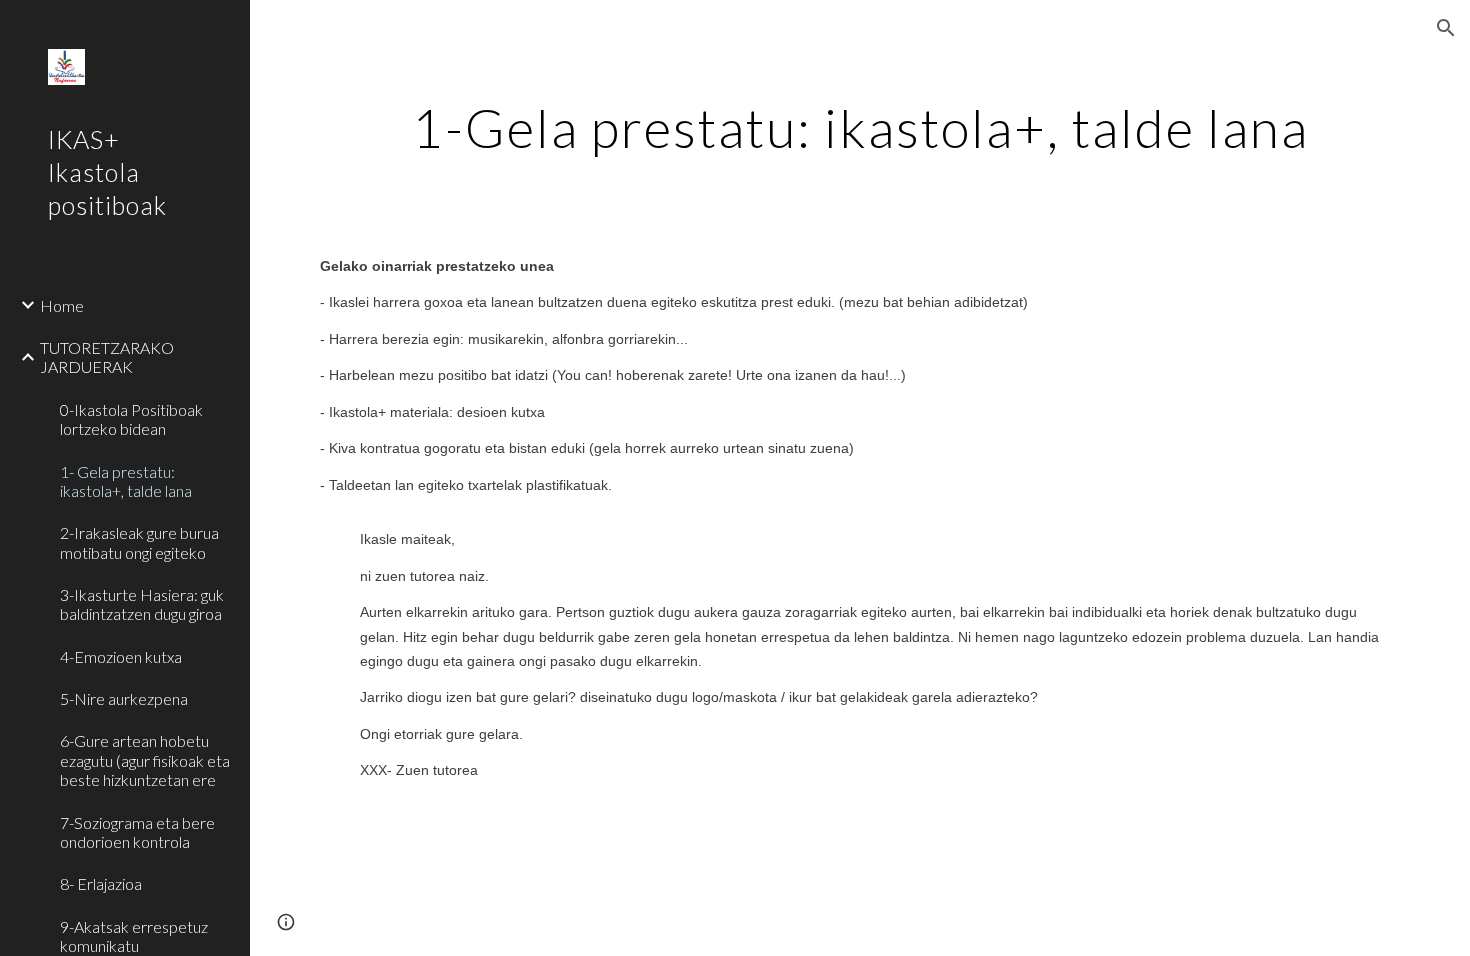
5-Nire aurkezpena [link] (124, 698)
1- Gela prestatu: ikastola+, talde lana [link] (126, 481)
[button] (1446, 28)
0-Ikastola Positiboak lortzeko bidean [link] (131, 419)
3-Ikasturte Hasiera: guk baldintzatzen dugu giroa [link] (142, 604)
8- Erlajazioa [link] (101, 883)
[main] (860, 125)
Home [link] (62, 305)
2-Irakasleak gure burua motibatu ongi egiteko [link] (139, 542)
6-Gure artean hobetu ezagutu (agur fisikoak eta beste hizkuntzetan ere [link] (145, 760)
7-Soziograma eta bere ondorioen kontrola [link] (137, 832)
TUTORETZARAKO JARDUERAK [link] (107, 357)
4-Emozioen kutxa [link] (121, 656)
